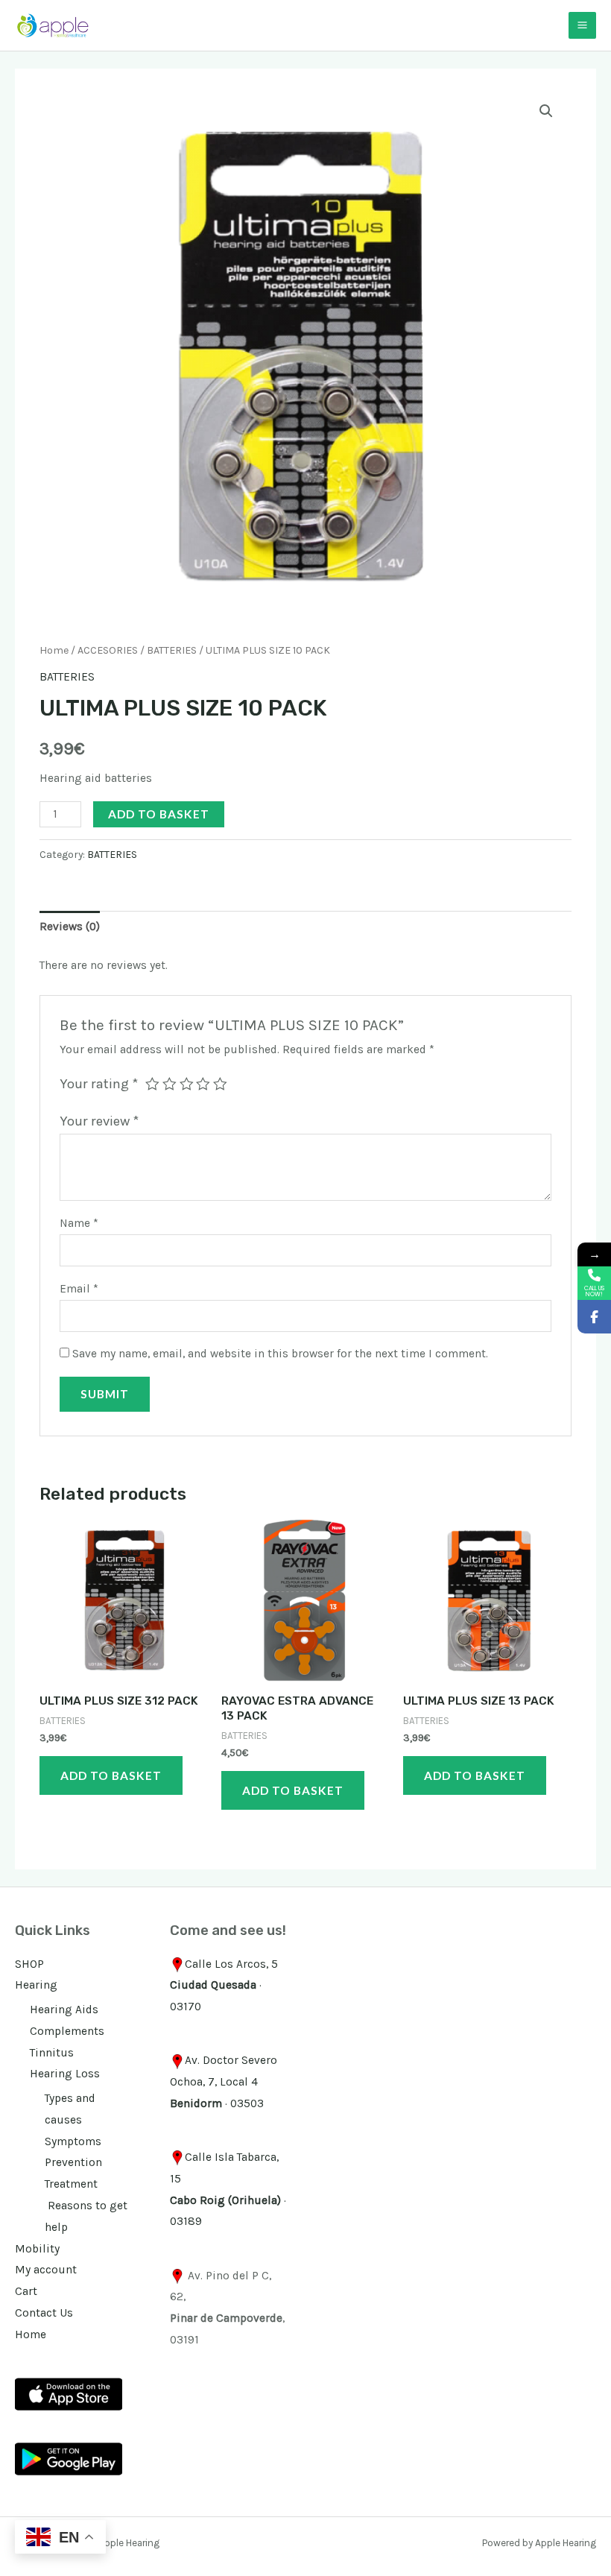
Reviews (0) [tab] (70, 926)
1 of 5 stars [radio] (152, 1084)
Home (54, 650)
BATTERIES (172, 650)
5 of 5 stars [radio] (220, 1084)
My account (46, 2270)
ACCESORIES (108, 650)
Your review (99, 1121)
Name (79, 1223)
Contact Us (44, 2313)
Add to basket (159, 814)
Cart (26, 2291)
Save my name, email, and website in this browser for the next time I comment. (280, 1354)
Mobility (37, 2249)
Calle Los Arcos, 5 (231, 1964)
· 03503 (217, 2103)
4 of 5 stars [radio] (203, 1084)
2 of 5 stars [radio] (170, 1084)
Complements (67, 2031)
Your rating (99, 1084)
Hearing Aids (64, 2010)
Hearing (36, 1985)
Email (79, 1289)
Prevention (73, 2162)
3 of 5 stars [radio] (187, 1084)
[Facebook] (594, 1317)
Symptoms (73, 2141)
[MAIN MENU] (582, 26)
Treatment (71, 2184)
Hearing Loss (65, 2074)
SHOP (29, 1964)
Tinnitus (52, 2053)
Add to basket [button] (111, 1775)
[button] (546, 111)
